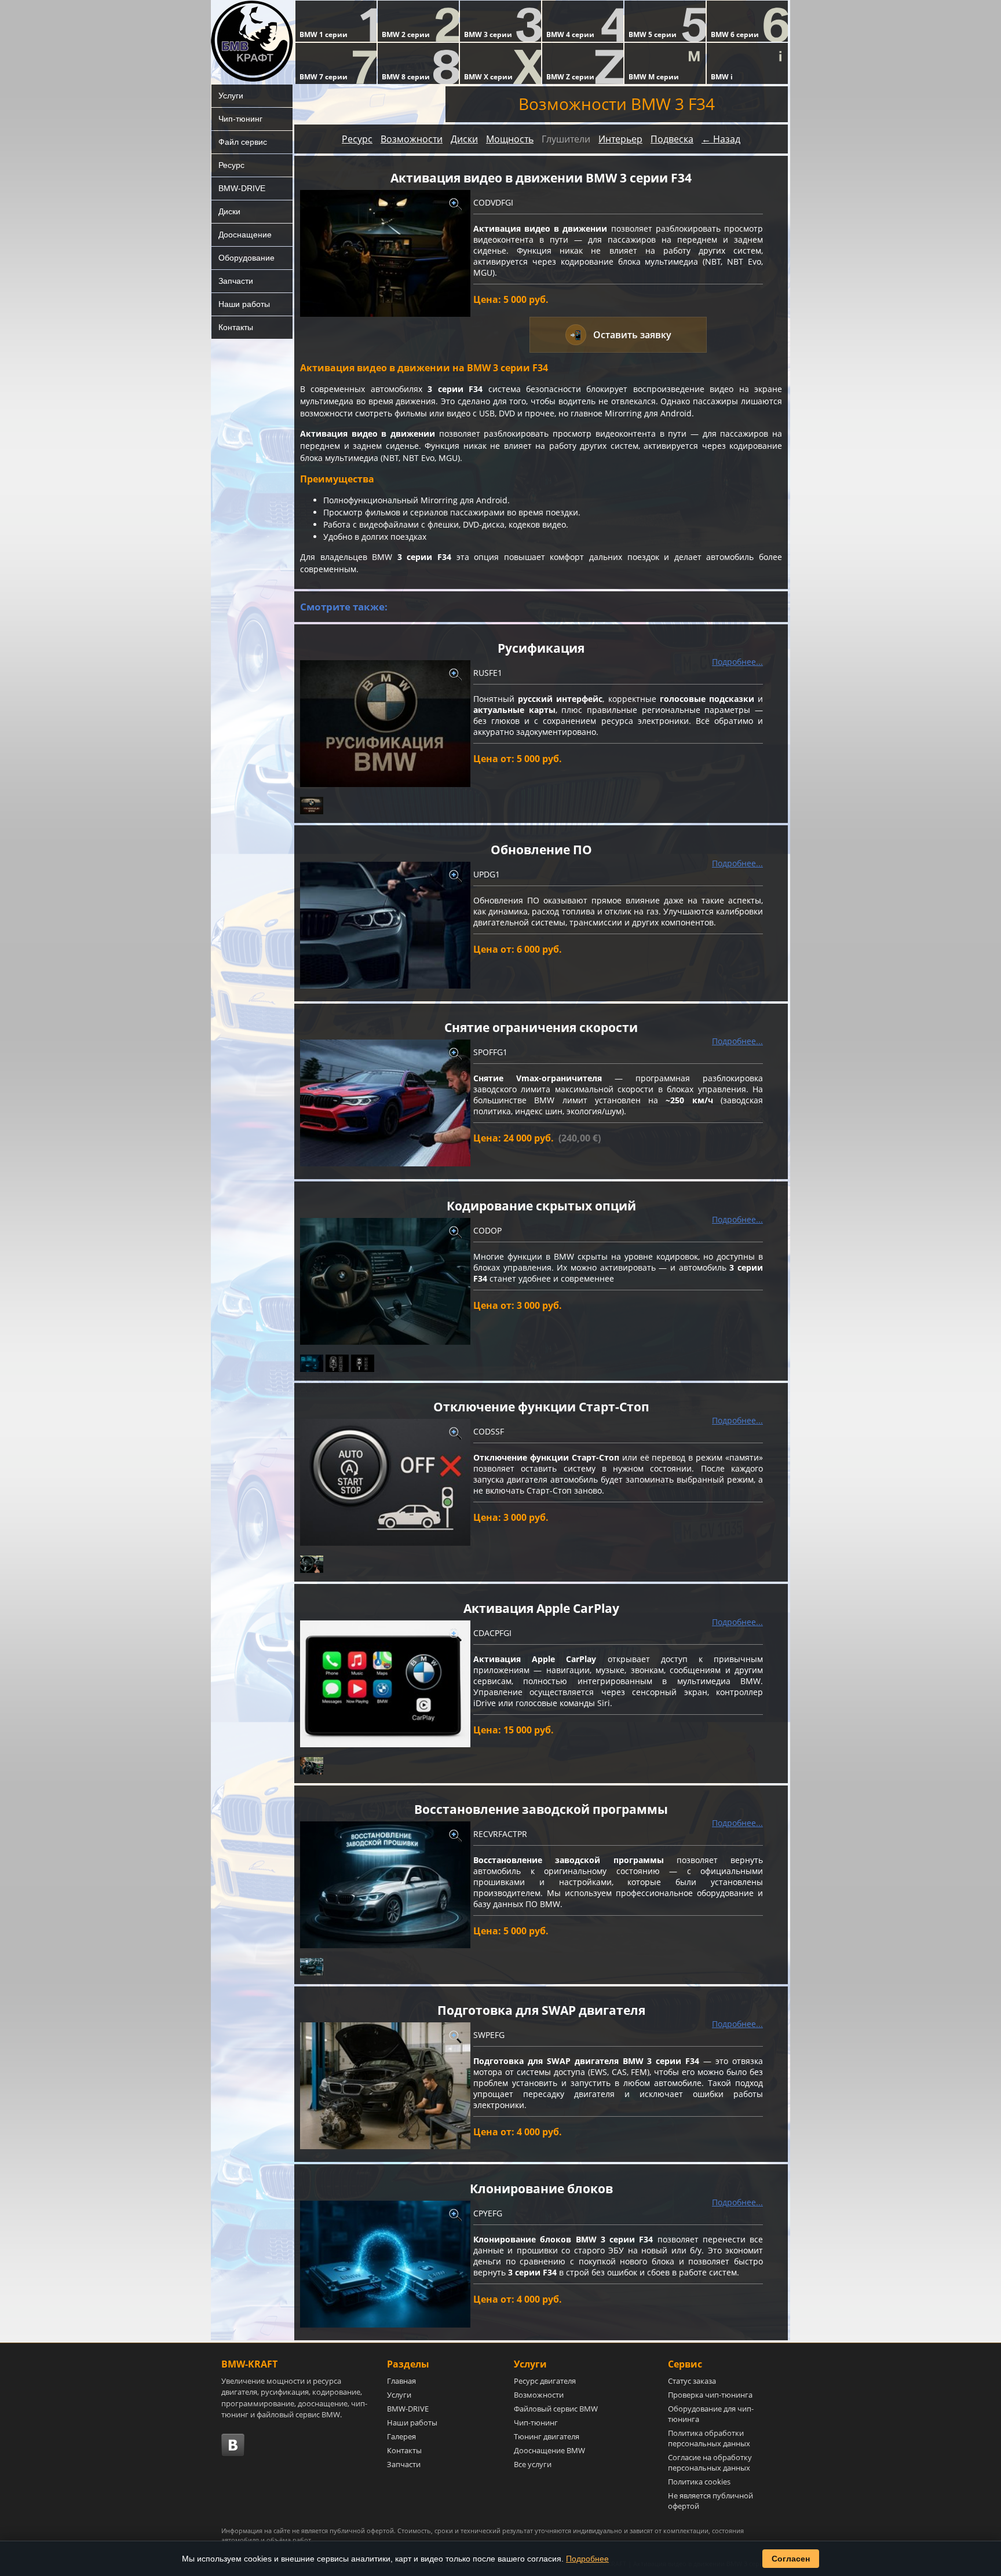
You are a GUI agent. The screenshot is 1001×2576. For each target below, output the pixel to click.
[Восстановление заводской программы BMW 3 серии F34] (385, 1885)
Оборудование (246, 258)
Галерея (401, 2436)
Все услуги (533, 2464)
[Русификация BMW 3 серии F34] (385, 724)
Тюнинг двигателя (547, 2436)
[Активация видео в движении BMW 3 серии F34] (385, 253)
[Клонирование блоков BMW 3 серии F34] (385, 2264)
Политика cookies (699, 2482)
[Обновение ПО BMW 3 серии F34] (385, 925)
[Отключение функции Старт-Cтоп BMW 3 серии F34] (385, 1482)
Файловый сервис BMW (556, 2409)
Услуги (231, 96)
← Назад (721, 139)
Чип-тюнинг (240, 119)
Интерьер (620, 139)
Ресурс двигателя (545, 2381)
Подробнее (587, 2559)
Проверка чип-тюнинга (710, 2395)
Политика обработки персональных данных (709, 2438)
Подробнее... (737, 662)
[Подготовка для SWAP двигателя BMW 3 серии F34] (385, 2086)
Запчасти (236, 281)
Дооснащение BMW (549, 2450)
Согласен (791, 2559)
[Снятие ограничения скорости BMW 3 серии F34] (385, 1103)
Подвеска (672, 139)
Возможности (412, 139)
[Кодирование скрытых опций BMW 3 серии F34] (385, 1281)
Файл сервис (243, 142)
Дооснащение (245, 235)
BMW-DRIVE (242, 188)
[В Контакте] (233, 2445)
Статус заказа (692, 2381)
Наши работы (244, 304)
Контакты (236, 327)
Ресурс (231, 165)
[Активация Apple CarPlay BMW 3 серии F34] (385, 1684)
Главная (401, 2381)
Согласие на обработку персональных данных (710, 2462)
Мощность (510, 139)
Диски (229, 211)
